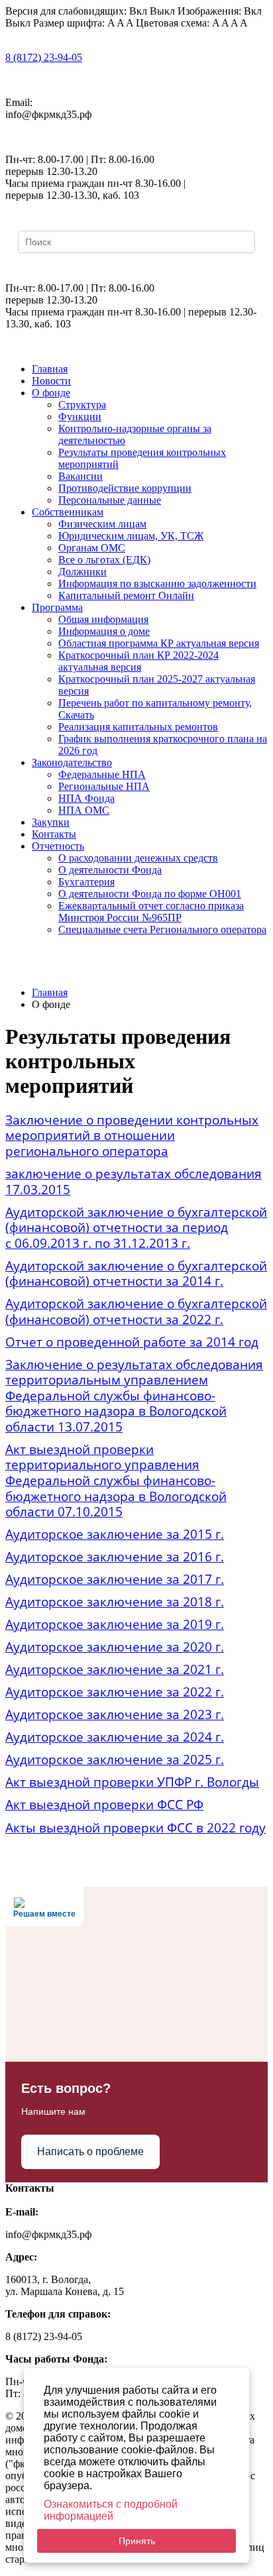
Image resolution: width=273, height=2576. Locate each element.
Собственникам (68, 512)
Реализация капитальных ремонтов (138, 727)
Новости (51, 381)
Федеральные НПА (102, 774)
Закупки (51, 822)
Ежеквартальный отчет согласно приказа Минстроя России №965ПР (151, 912)
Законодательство (72, 762)
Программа (57, 607)
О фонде (51, 393)
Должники (82, 572)
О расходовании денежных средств (138, 858)
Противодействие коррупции (125, 488)
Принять (137, 2541)
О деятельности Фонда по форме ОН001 (150, 894)
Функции (80, 417)
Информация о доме (104, 631)
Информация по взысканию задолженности (157, 584)
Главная (50, 369)
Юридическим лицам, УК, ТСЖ (131, 536)
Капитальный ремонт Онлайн (126, 595)
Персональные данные (110, 500)
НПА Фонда (86, 798)
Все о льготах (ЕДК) (104, 560)
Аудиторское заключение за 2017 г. (115, 1579)
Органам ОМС (92, 548)
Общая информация (103, 619)
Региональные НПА (104, 786)
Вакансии (81, 476)
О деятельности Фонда (110, 870)
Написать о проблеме (90, 2152)
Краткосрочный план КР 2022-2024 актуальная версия (138, 661)
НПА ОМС (84, 810)
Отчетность (58, 846)
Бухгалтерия (86, 882)
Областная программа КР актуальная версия (159, 643)
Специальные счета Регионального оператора (162, 929)
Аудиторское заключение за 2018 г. (115, 1601)
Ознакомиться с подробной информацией (111, 2510)
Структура (82, 405)
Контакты (54, 834)
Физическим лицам (102, 524)
